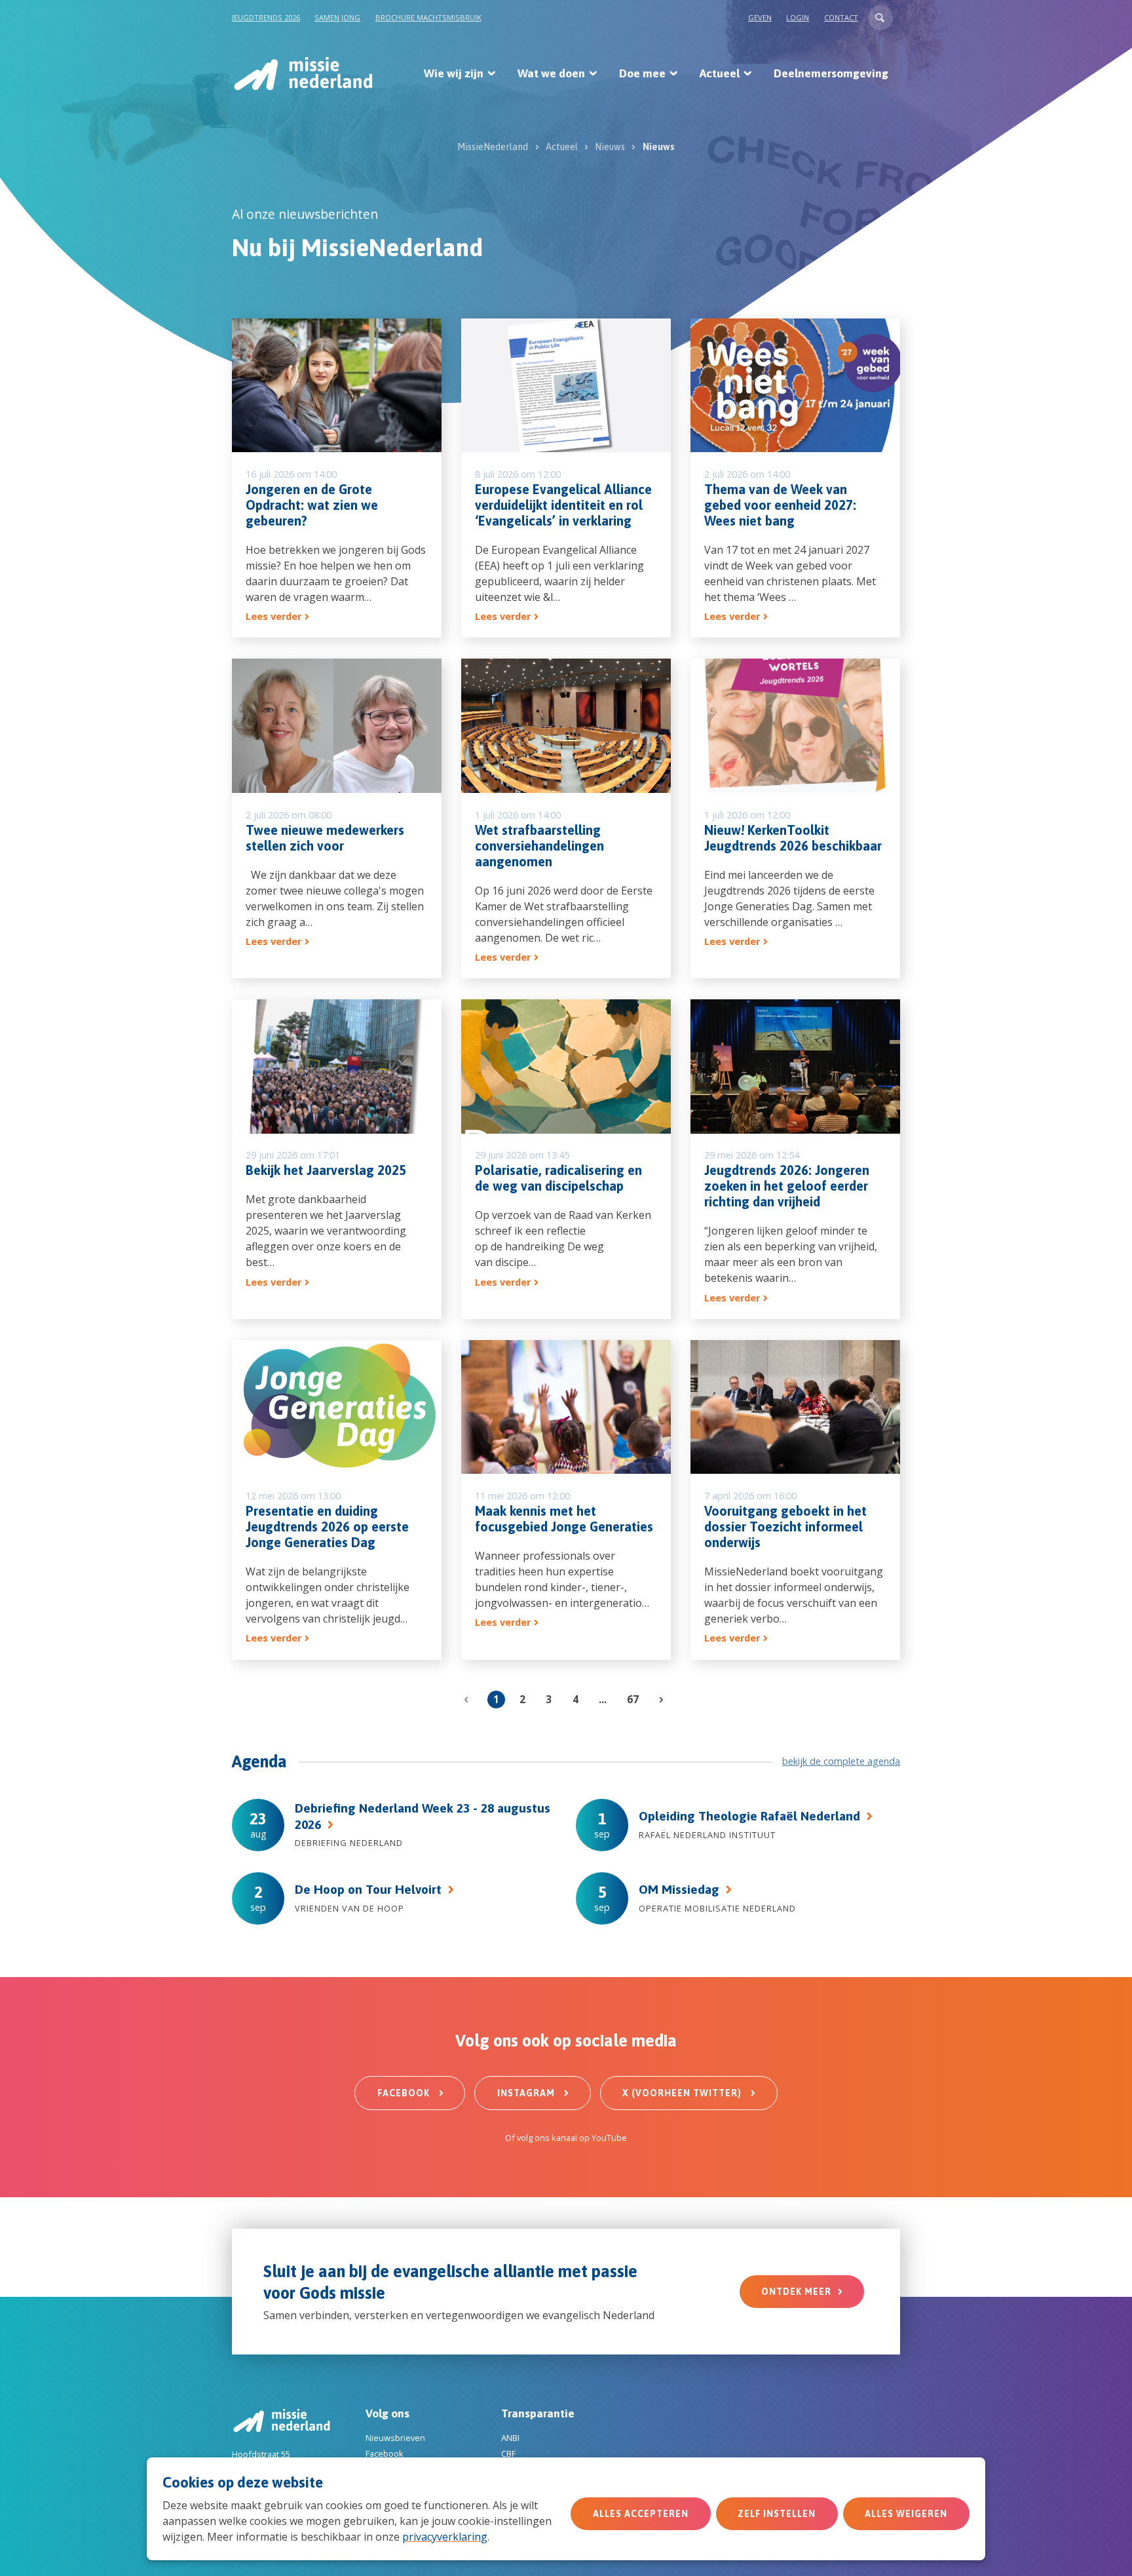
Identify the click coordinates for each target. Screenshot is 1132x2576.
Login (798, 17)
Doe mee (642, 73)
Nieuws (610, 147)
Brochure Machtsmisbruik (428, 17)
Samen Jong (337, 17)
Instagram (527, 2093)
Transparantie (538, 2413)
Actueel (720, 73)
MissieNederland (493, 147)
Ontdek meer (796, 2292)
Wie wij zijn (454, 73)
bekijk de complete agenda (841, 1761)
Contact (841, 17)
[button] (880, 18)
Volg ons (387, 2413)
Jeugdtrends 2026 (266, 17)
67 (633, 1699)
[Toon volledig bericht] (337, 478)
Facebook (405, 2093)
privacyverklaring (445, 2537)
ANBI (510, 2438)
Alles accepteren (641, 2514)
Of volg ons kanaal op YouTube (566, 2138)
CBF (508, 2453)
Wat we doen (551, 73)
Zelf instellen (777, 2514)
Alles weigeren (906, 2514)
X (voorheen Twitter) (683, 2093)
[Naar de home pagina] (302, 73)
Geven (760, 17)
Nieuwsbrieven (395, 2438)
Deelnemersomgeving (831, 73)
